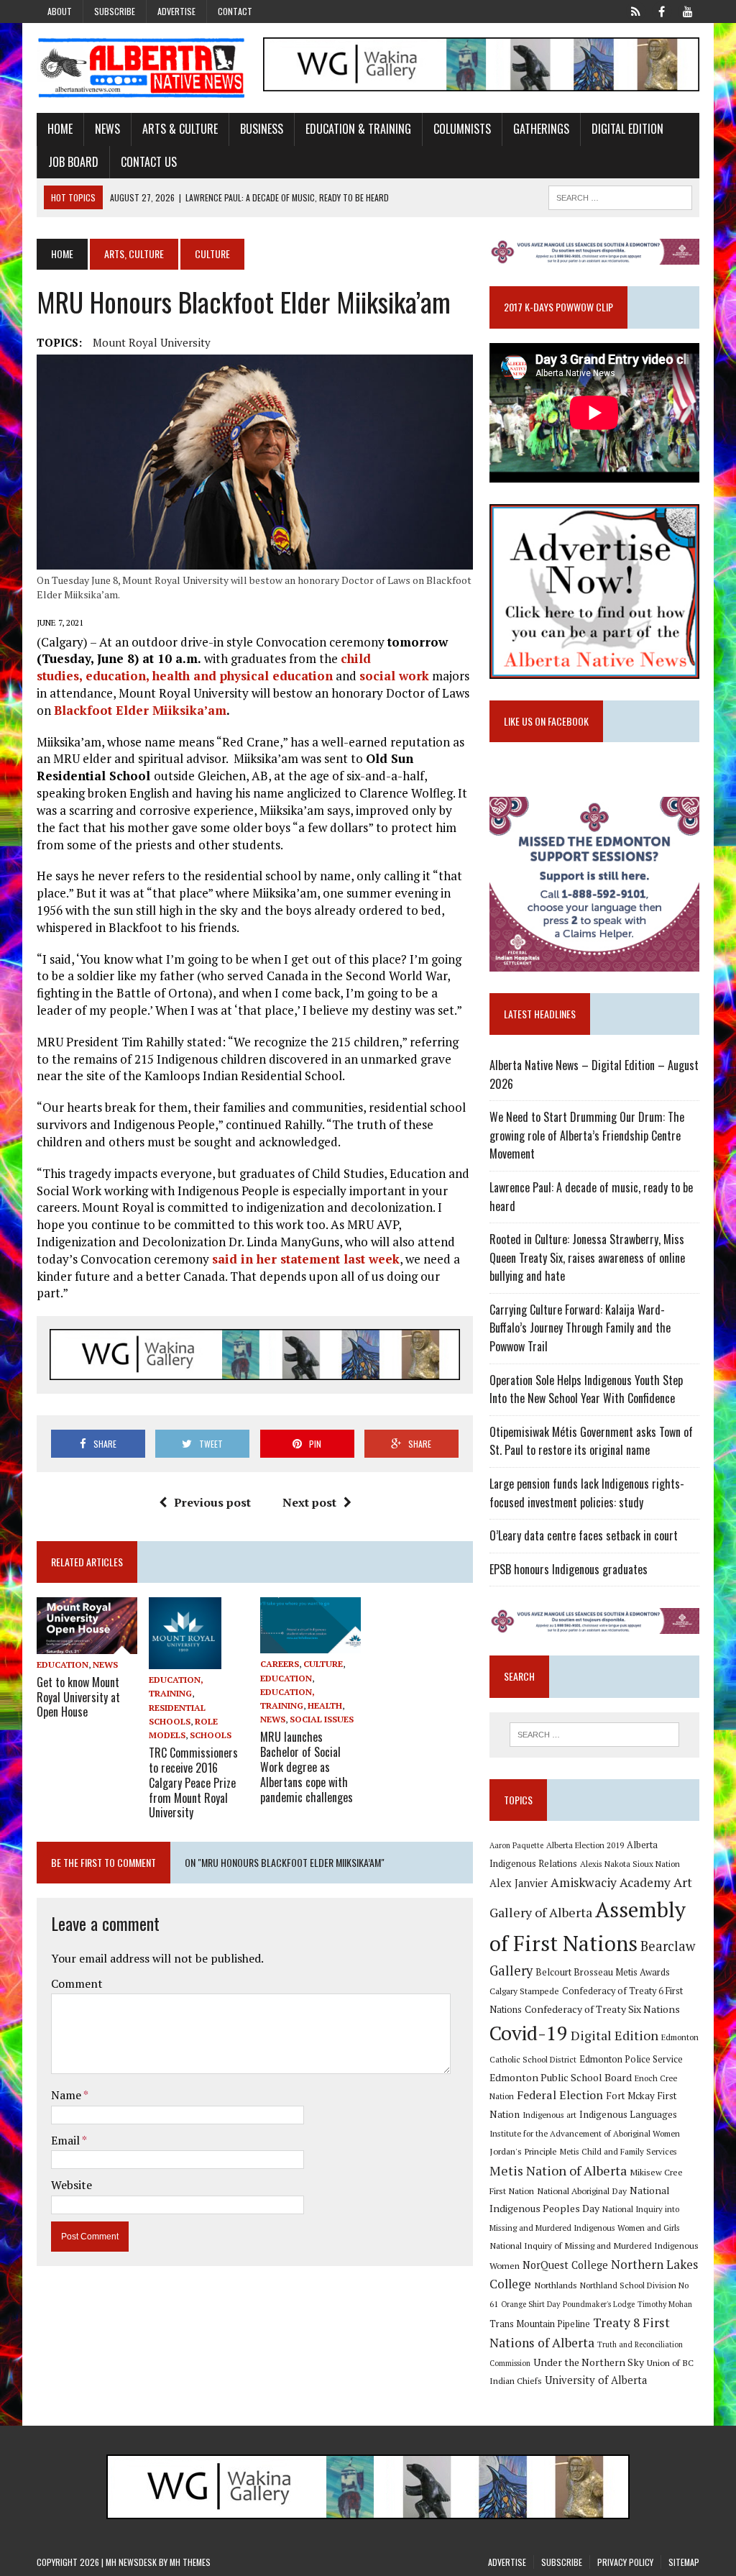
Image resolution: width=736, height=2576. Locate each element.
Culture (323, 1664)
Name (67, 2095)
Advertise (176, 11)
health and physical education (243, 676)
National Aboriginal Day (582, 2191)
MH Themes (190, 2562)
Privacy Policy (625, 2562)
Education (63, 1664)
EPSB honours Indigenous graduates (569, 1569)
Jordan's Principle (523, 2151)
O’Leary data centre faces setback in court (584, 1535)
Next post (309, 1502)
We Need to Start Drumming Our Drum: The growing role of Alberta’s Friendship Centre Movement (587, 1135)
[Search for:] (594, 1735)
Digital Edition (627, 129)
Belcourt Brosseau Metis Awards (603, 1972)
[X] (636, 10)
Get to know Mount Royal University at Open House (78, 1697)
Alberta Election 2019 (585, 1845)
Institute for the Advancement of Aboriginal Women (585, 2133)
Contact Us (149, 162)
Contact (235, 11)
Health (325, 1705)
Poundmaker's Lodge (599, 2304)
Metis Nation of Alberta (558, 2170)
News (107, 129)
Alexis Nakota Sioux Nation (630, 1864)
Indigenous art (549, 2115)
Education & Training (358, 129)
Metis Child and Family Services (618, 2151)
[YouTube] (688, 10)
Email (66, 2140)
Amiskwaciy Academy (611, 1882)
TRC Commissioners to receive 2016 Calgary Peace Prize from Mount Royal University (193, 1782)
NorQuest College (565, 2265)
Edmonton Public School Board (561, 2077)
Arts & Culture (180, 129)
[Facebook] (662, 10)
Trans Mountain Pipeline (540, 2324)
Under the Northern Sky (589, 2362)
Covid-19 (529, 2033)
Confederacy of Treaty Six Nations (602, 2009)
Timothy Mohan (665, 2304)
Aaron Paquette (516, 1845)
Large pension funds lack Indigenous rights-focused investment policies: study (587, 1493)
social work (394, 676)
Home (60, 129)
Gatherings (541, 129)
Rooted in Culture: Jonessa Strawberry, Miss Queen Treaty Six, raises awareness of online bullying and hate (587, 1257)
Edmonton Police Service (631, 2059)
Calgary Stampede (524, 1991)
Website (72, 2185)
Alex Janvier (519, 1883)
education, (118, 676)
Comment (77, 1983)
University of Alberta (596, 2380)
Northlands (556, 2285)
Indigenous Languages (628, 2114)
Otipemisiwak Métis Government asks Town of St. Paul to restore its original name (591, 1441)
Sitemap (684, 2562)
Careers (280, 1664)
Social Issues (322, 1719)
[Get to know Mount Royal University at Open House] (87, 1644)
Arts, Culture (134, 254)
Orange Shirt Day (530, 2304)
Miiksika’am (189, 710)
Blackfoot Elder (103, 710)
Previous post (212, 1502)
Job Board (73, 162)
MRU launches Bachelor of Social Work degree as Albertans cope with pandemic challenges (307, 1767)
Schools (211, 1735)
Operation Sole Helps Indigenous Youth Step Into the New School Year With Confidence (586, 1389)
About (60, 11)
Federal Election (560, 2095)
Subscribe (115, 11)
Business (262, 129)
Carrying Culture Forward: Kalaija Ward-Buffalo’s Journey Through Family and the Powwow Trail (580, 1328)
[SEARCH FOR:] (620, 196)
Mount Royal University (152, 342)
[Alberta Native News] (142, 68)
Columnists (462, 129)
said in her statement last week (306, 1259)
